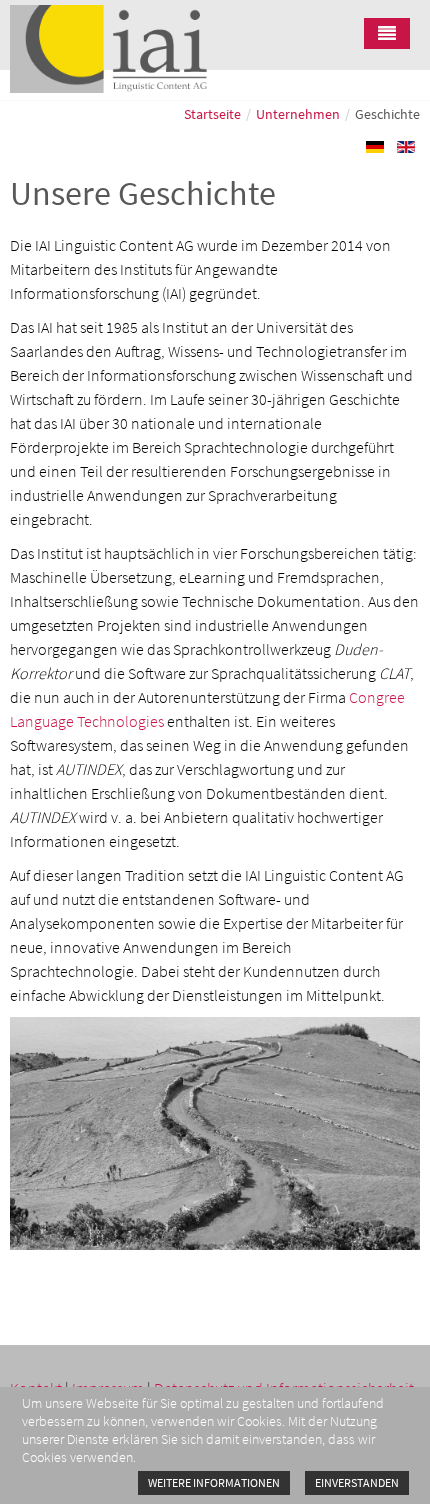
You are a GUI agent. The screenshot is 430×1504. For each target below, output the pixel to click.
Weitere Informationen (214, 1482)
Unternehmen (298, 114)
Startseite (212, 114)
